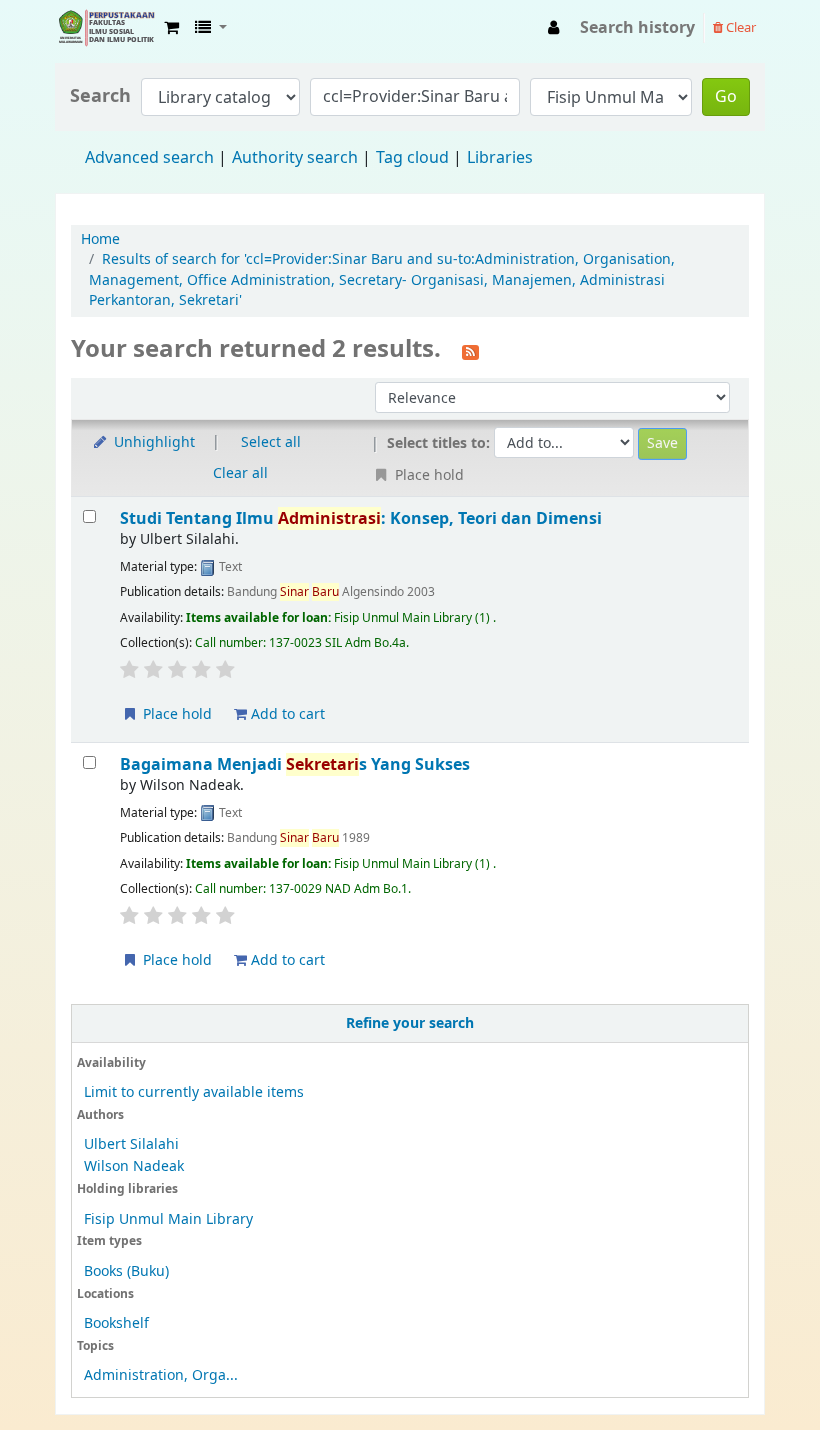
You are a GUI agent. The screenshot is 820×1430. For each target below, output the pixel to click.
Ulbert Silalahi (131, 1144)
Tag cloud (412, 158)
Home (100, 239)
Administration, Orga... (161, 1375)
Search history (637, 28)
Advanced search (149, 158)
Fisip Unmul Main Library (106, 28)
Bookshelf (116, 1323)
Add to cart (286, 714)
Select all (271, 442)
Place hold (175, 714)
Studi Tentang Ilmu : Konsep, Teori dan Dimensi (361, 518)
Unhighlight (152, 442)
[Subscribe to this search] (470, 351)
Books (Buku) (126, 1271)
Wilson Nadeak (134, 1166)
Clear (739, 27)
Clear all (240, 473)
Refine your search (410, 1023)
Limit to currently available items (194, 1092)
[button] (171, 28)
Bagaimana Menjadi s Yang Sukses (295, 764)
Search (100, 96)
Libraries (500, 158)
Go (726, 97)
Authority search (295, 158)
